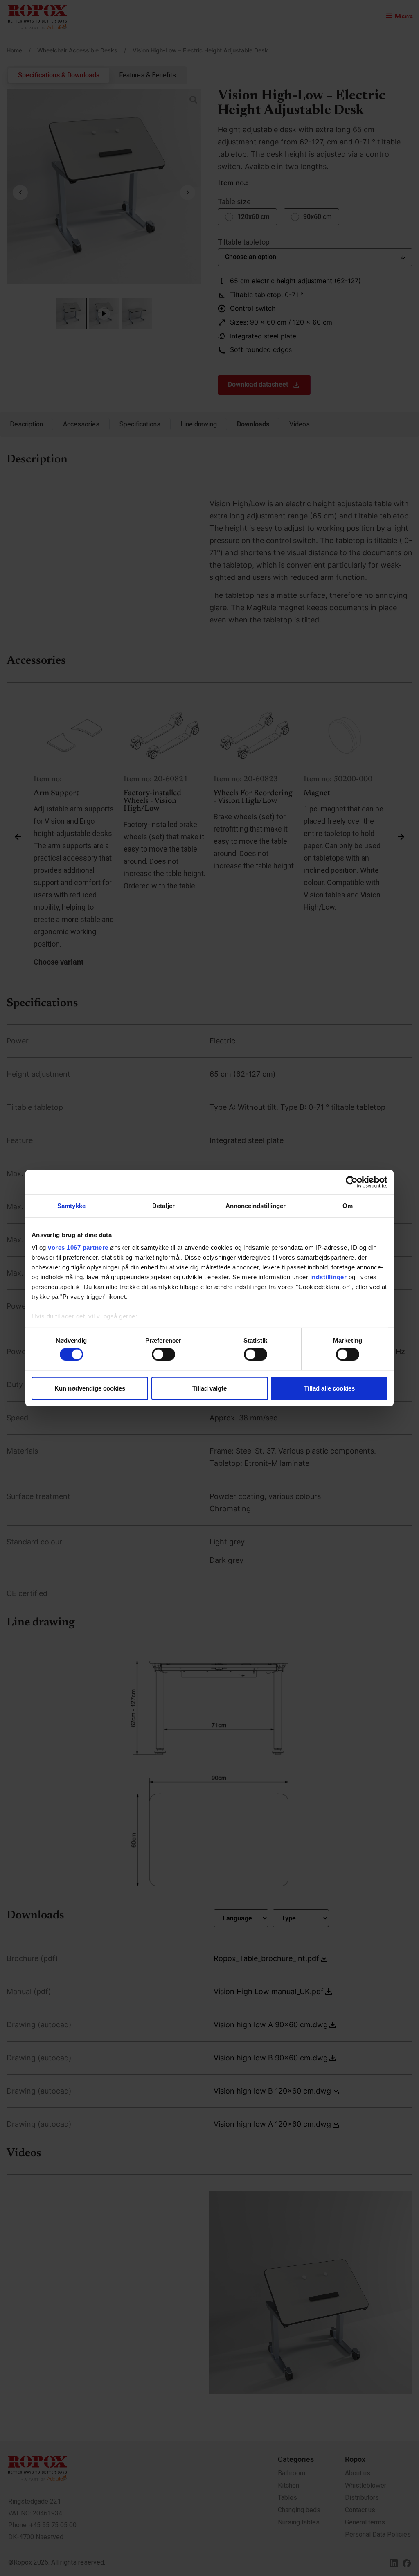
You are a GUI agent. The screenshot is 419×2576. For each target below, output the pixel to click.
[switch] (163, 1354)
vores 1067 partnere (78, 1247)
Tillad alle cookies (329, 1388)
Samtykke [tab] (71, 1205)
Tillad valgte (209, 1388)
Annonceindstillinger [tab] (256, 1205)
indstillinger (329, 1277)
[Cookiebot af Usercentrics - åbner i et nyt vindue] (352, 1182)
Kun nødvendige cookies (90, 1388)
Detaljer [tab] (163, 1205)
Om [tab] (348, 1205)
